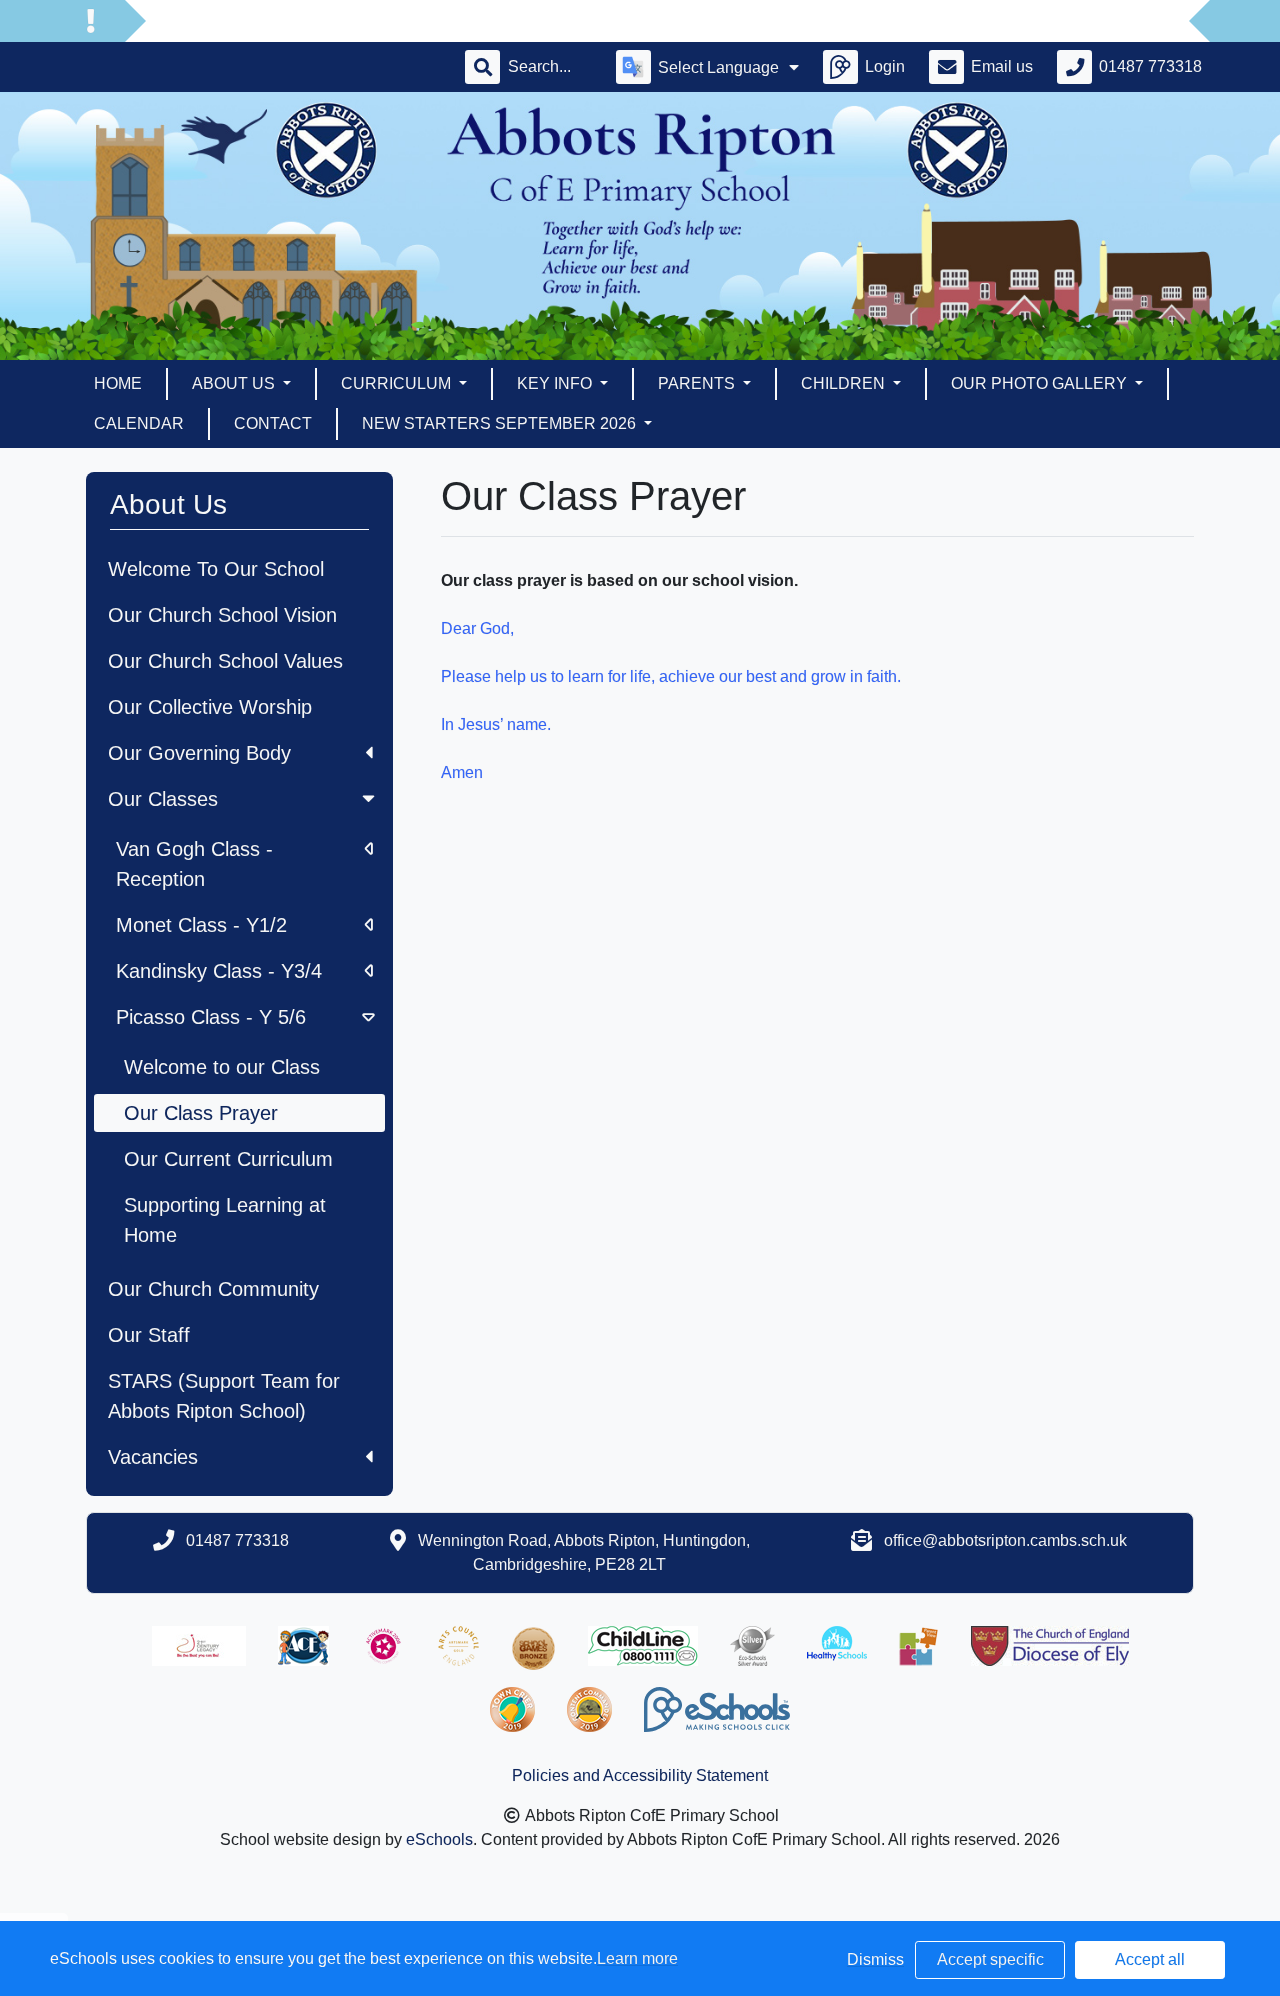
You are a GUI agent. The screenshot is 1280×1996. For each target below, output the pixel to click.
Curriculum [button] (398, 383)
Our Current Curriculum (228, 1159)
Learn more (637, 1958)
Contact (273, 423)
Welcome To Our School (216, 569)
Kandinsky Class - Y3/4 (219, 971)
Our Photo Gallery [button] (1041, 383)
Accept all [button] (1150, 1959)
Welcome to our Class (222, 1067)
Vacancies (153, 1457)
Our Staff (149, 1335)
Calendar (139, 423)
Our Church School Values (225, 661)
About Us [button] (235, 383)
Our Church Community (213, 1289)
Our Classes (163, 799)
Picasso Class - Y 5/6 (211, 1017)
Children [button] (845, 383)
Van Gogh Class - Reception (194, 864)
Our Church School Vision (222, 615)
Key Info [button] (556, 383)
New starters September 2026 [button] (501, 423)
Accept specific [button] (990, 1959)
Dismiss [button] (875, 1959)
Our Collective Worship (210, 707)
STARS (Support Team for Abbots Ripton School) (224, 1396)
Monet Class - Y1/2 (201, 925)
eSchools (439, 1839)
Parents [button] (698, 383)
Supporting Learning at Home (225, 1220)
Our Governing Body (199, 753)
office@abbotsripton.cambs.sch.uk (1005, 1540)
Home (118, 383)
